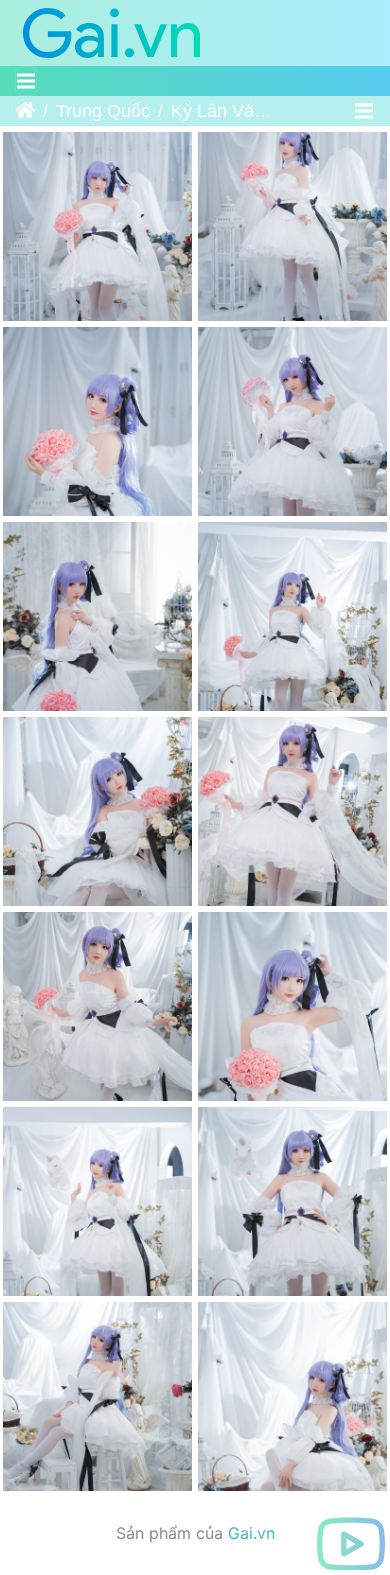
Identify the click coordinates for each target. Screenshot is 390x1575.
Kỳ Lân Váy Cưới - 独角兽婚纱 (225, 111)
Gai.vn (251, 1533)
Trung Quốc (103, 111)
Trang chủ (25, 111)
